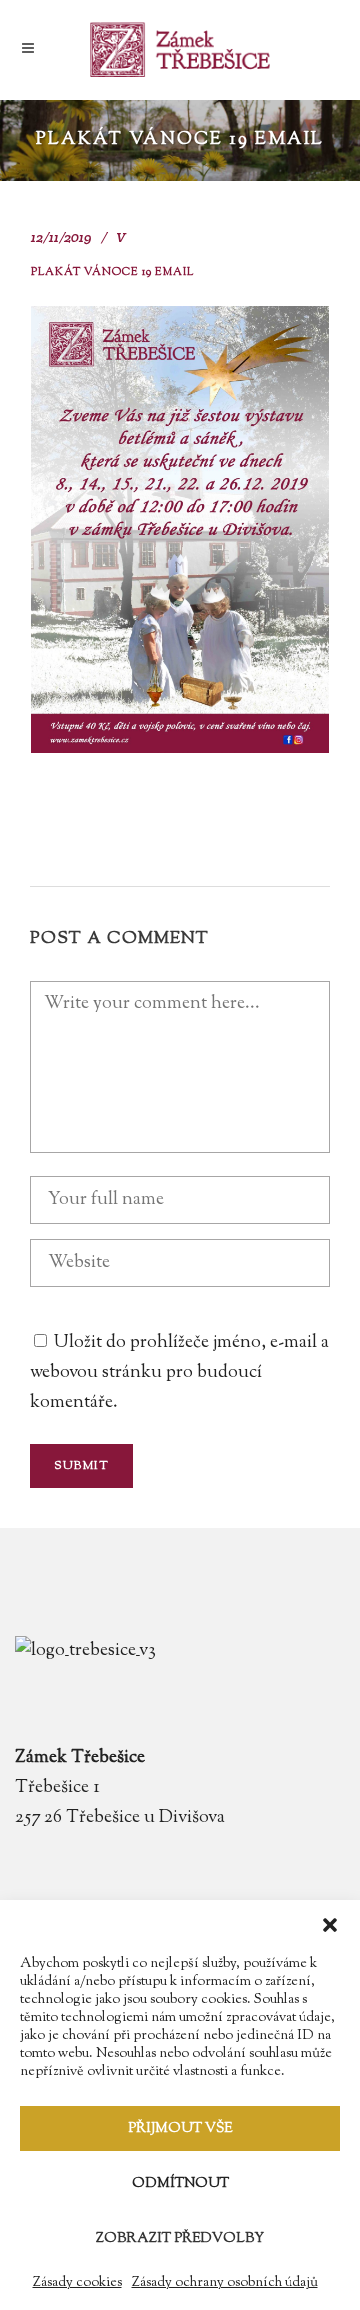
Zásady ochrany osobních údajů (225, 2283)
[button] (330, 1925)
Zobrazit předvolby (180, 2239)
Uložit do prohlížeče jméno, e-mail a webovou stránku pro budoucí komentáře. (179, 1373)
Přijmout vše (180, 2129)
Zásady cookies (77, 2283)
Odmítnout (180, 2184)
